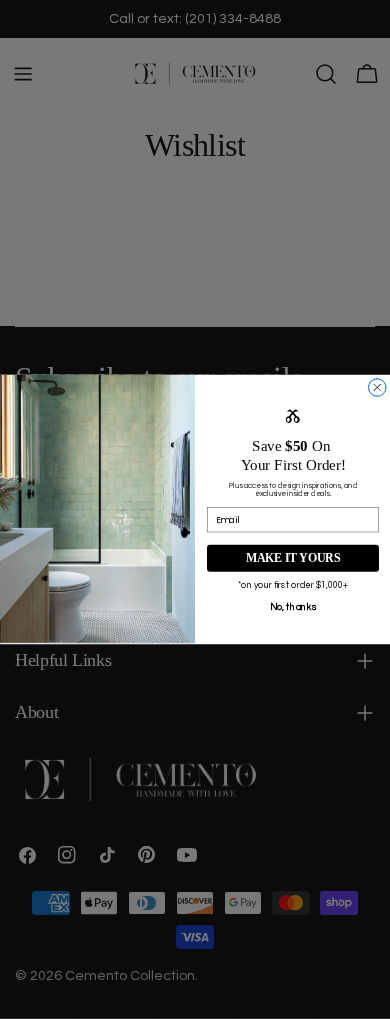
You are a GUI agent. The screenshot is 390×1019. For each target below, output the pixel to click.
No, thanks (293, 607)
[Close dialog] (378, 388)
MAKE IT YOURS (293, 558)
